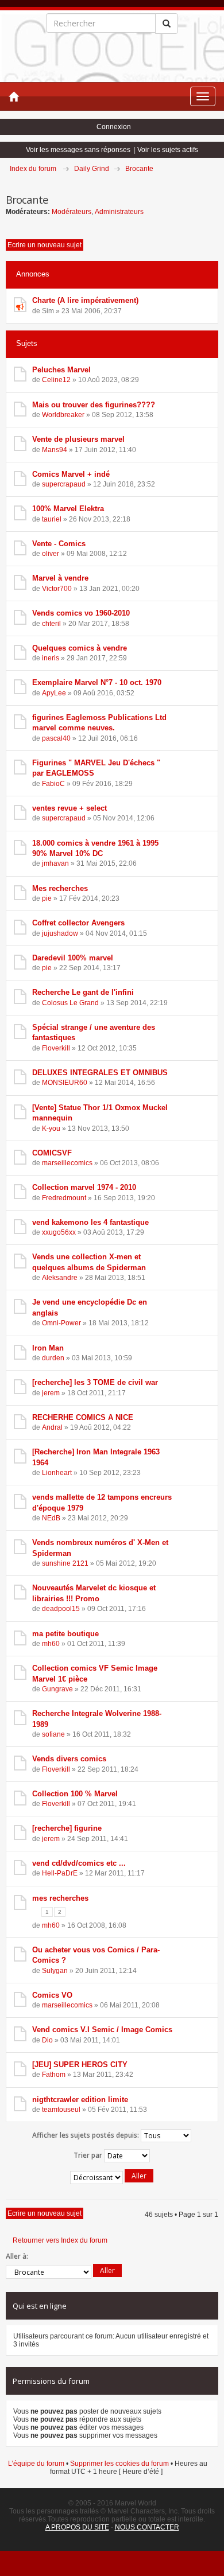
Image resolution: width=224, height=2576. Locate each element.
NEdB (51, 1518)
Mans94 (55, 450)
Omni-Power (61, 1323)
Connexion (114, 127)
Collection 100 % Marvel (75, 1794)
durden (53, 1358)
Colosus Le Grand (70, 1003)
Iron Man (48, 1348)
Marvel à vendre (60, 578)
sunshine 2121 (65, 1563)
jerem (51, 1393)
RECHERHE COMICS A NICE (83, 1417)
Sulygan (55, 1971)
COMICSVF (52, 1153)
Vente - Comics (59, 544)
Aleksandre (60, 1278)
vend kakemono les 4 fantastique (90, 1222)
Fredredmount (64, 1198)
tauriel (52, 519)
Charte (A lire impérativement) (85, 300)
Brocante (139, 169)
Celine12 (56, 380)
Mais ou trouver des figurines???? (94, 405)
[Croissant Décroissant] (112, 2178)
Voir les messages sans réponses (78, 150)
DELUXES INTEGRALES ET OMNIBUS (100, 1073)
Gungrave (57, 1689)
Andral (52, 1427)
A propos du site (77, 2527)
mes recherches (60, 1898)
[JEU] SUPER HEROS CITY (80, 2065)
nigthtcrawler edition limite (80, 2100)
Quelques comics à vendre (80, 648)
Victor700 (57, 589)
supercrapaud (64, 484)
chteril (51, 624)
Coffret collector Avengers (78, 923)
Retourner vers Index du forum (60, 2240)
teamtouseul (61, 2110)
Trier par (89, 2155)
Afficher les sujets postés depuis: (86, 2135)
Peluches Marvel (61, 370)
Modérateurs (72, 212)
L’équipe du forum (36, 2464)
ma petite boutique (65, 1634)
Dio (47, 2040)
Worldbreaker (63, 415)
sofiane (53, 1734)
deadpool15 (61, 1609)
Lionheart (57, 1473)
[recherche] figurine (67, 1828)
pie (47, 898)
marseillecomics (67, 1163)
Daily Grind (92, 169)
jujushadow (60, 933)
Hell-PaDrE (60, 1873)
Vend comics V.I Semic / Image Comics (102, 2030)
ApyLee (54, 693)
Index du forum (33, 169)
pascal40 (56, 738)
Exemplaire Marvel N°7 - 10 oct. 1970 (97, 682)
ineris (51, 658)
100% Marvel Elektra (68, 509)
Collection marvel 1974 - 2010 (84, 1187)
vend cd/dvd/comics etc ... (79, 1863)
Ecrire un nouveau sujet (45, 245)
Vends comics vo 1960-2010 (81, 613)
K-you (51, 1129)
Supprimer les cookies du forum (119, 2464)
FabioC (53, 784)
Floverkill (56, 1048)
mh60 (51, 1644)
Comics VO (52, 1995)
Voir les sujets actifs (168, 150)
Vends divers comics (69, 1759)
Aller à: (17, 2256)
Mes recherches (60, 888)
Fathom (54, 2075)
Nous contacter (147, 2527)
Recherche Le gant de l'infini (83, 992)
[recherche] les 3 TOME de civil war (95, 1382)
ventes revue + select (69, 808)
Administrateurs (119, 212)
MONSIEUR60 (65, 1083)
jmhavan (55, 863)
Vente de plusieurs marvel (78, 439)
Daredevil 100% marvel (73, 958)
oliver (51, 554)
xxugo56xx (59, 1232)
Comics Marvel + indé (71, 474)
